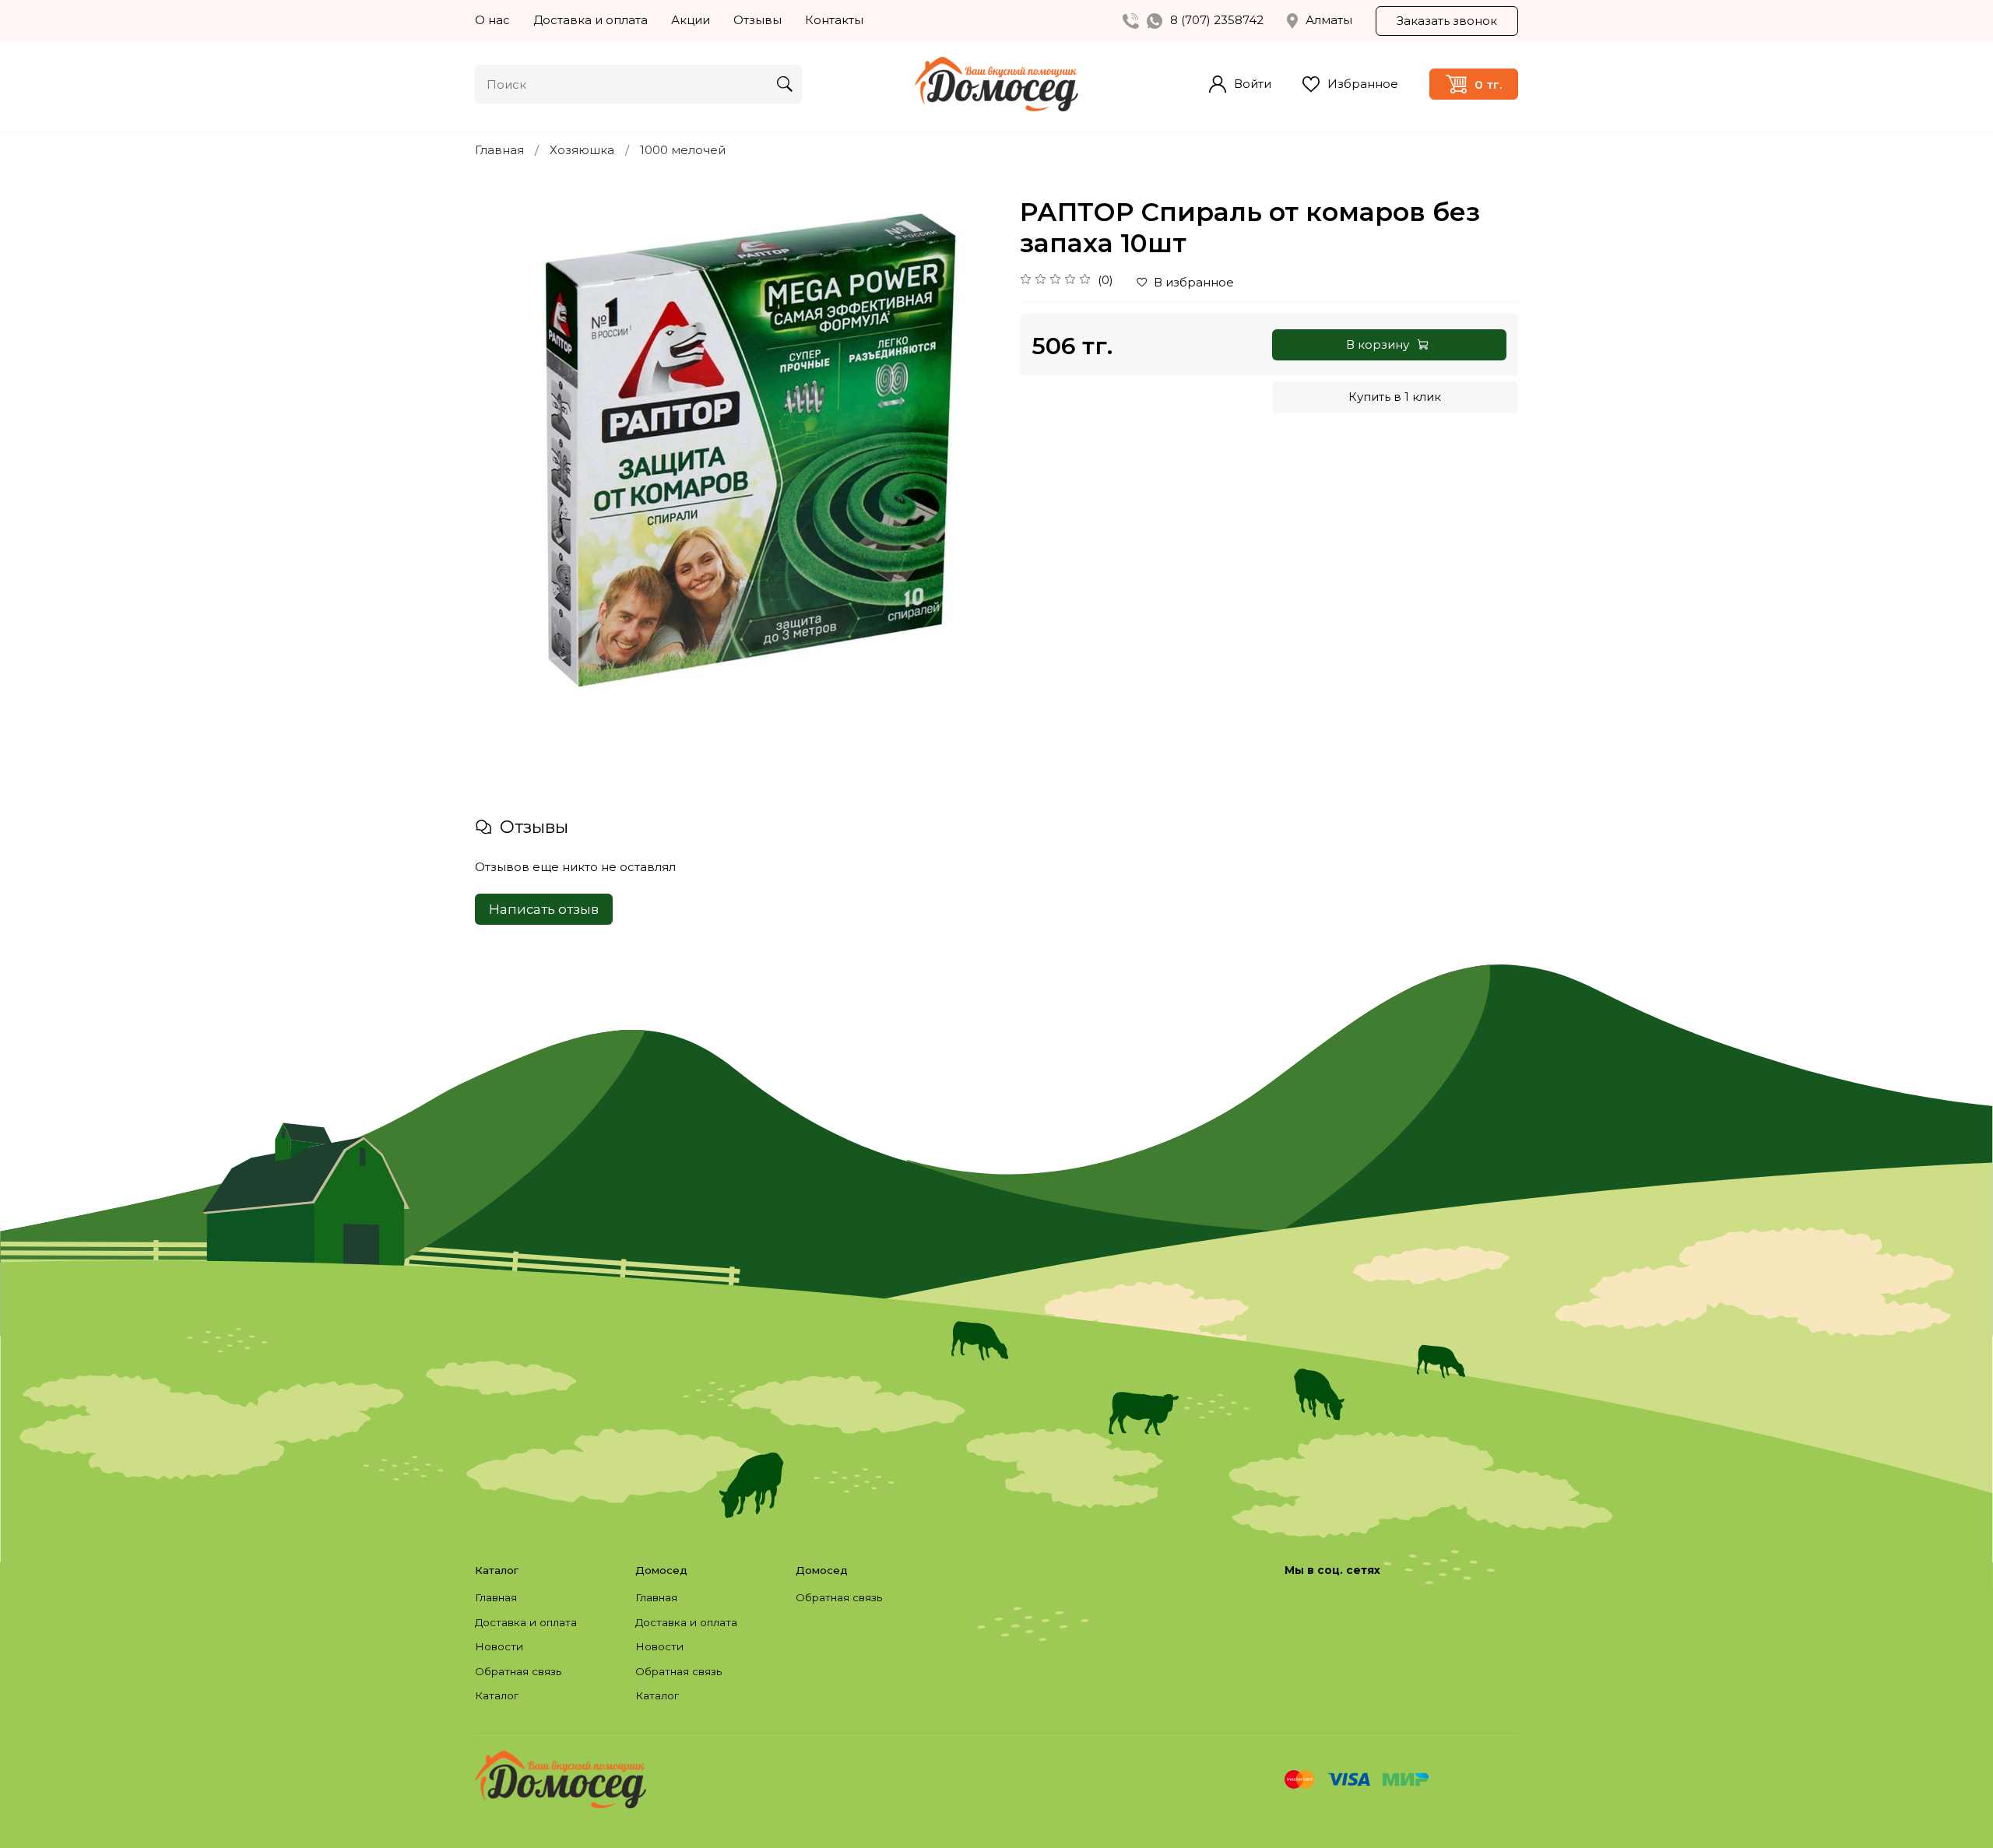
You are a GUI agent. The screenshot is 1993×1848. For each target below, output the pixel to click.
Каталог (497, 1695)
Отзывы (757, 20)
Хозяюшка (582, 150)
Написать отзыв (544, 909)
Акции (691, 20)
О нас (492, 20)
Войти (1253, 84)
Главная (499, 150)
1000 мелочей (683, 150)
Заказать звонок (1447, 21)
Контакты (834, 20)
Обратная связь (518, 1671)
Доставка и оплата (591, 20)
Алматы (1329, 20)
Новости (499, 1646)
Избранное (1363, 84)
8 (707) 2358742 (1217, 20)
